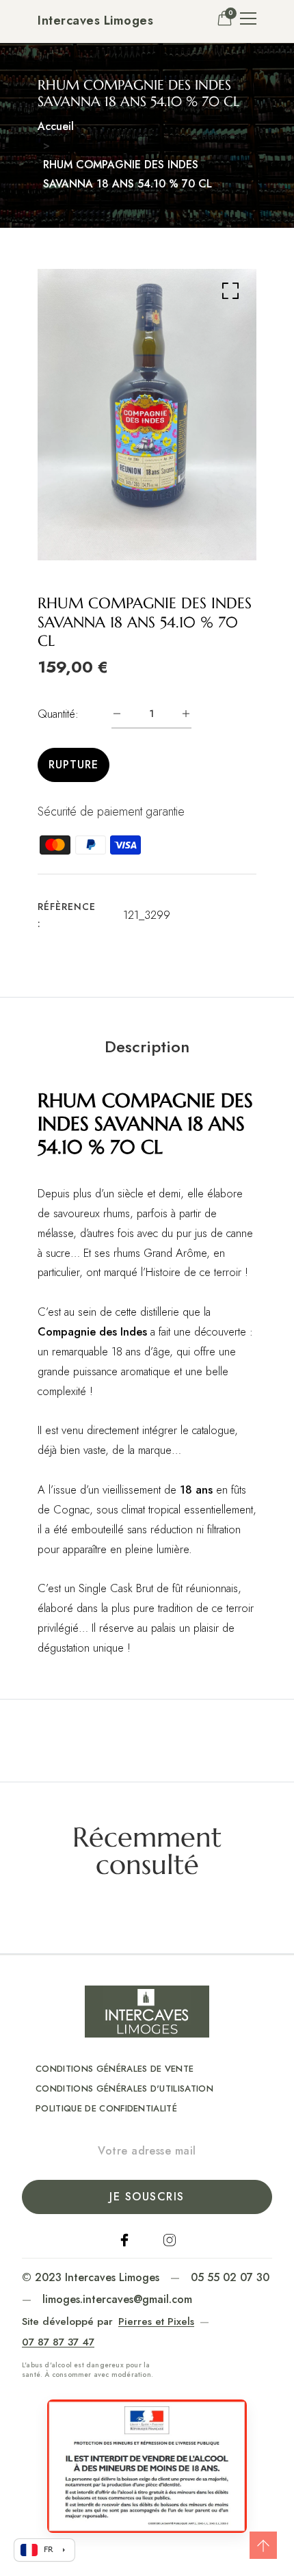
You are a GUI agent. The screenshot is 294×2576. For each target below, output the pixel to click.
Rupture (73, 765)
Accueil (56, 126)
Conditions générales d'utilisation (124, 2089)
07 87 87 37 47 (58, 2342)
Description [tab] (147, 1047)
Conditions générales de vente (115, 2069)
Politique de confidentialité (106, 2108)
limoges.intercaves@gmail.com (117, 2299)
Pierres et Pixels (156, 2321)
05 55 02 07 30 (230, 2277)
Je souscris (147, 2197)
